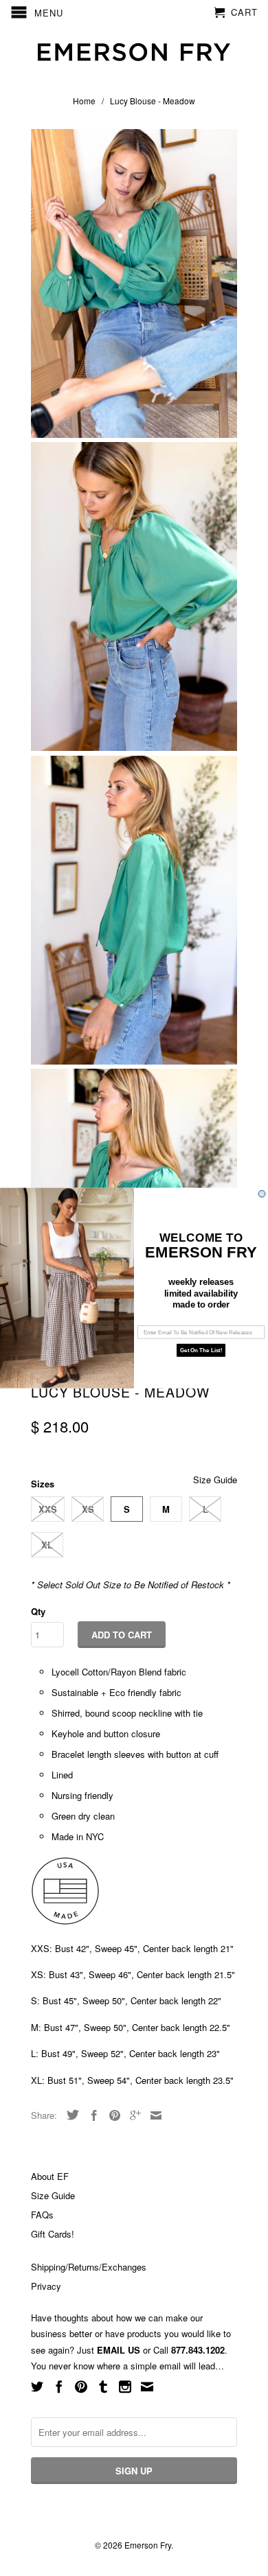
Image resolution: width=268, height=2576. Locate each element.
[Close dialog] (262, 1194)
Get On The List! (201, 1350)
